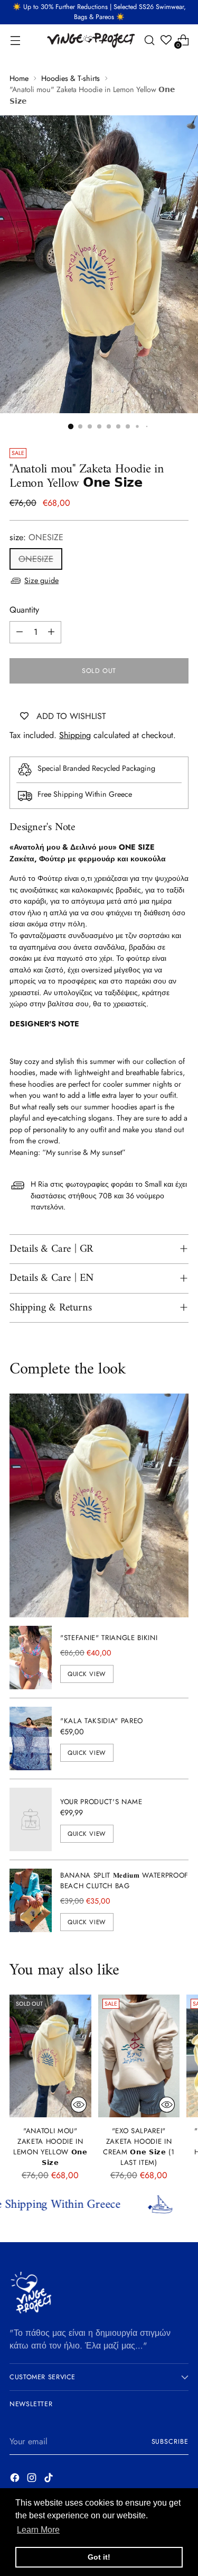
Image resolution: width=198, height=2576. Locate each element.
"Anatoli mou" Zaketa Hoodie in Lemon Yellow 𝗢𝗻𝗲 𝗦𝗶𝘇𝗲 (50, 2147)
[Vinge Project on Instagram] (33, 2479)
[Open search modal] (149, 40)
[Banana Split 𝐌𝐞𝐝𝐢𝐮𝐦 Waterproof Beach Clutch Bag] (31, 1900)
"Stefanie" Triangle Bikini (109, 1638)
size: (36, 537)
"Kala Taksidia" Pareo (102, 1721)
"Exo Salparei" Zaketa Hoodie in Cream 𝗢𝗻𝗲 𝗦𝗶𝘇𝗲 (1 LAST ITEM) (139, 2147)
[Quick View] (79, 2105)
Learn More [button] (38, 2530)
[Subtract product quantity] (20, 632)
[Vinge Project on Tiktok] (50, 2479)
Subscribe (170, 2442)
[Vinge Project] (90, 40)
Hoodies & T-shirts (70, 78)
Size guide (41, 580)
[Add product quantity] (51, 632)
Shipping (75, 735)
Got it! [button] (99, 2557)
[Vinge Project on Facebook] (16, 2479)
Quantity (24, 610)
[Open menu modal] (15, 40)
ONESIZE (36, 559)
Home (19, 78)
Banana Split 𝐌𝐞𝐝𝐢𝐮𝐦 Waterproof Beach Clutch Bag (124, 1881)
